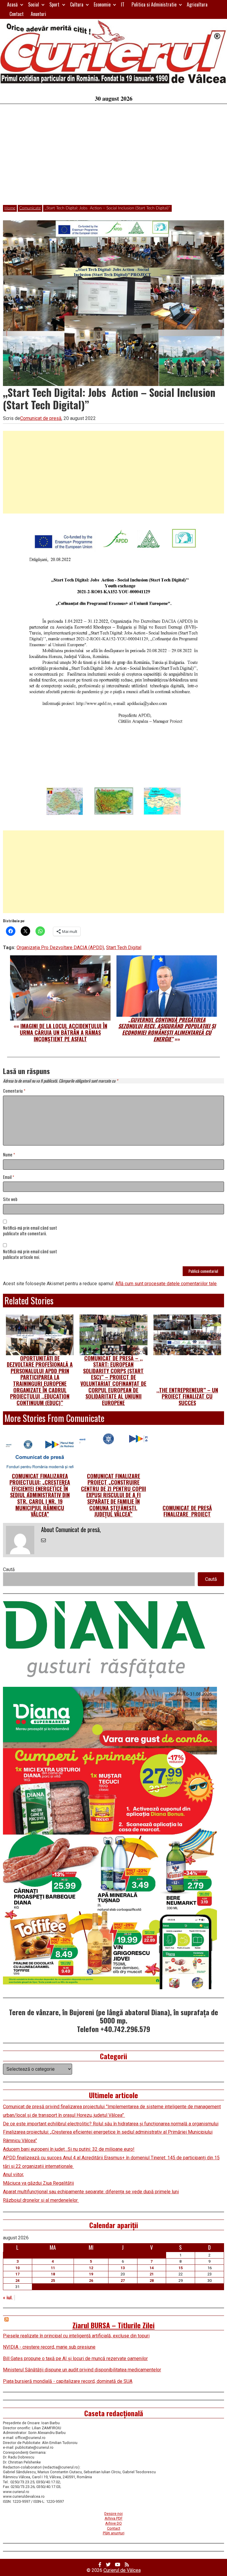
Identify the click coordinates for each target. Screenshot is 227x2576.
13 (123, 2268)
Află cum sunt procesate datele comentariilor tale (166, 1284)
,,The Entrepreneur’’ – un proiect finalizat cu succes (187, 1396)
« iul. (8, 2298)
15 (181, 2268)
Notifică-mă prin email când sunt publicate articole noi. (30, 1254)
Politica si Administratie (154, 4)
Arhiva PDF (114, 2518)
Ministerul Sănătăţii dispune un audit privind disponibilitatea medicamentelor (82, 2370)
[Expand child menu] (22, 5)
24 (17, 2281)
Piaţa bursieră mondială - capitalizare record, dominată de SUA (68, 2381)
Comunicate (30, 208)
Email (9, 1177)
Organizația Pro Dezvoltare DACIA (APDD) (60, 948)
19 (91, 2274)
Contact (17, 14)
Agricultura (197, 4)
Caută (9, 1569)
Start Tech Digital (124, 948)
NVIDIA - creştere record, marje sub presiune (49, 2347)
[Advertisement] (113, 158)
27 (123, 2281)
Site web (10, 1199)
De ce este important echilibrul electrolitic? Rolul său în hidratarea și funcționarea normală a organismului (111, 2124)
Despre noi (113, 2514)
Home (10, 208)
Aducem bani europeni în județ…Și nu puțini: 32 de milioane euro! (69, 2149)
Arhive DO (113, 2523)
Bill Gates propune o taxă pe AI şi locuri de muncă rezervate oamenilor (75, 2359)
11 (53, 2268)
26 (91, 2281)
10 (17, 2268)
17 (17, 2274)
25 (53, 2281)
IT (123, 4)
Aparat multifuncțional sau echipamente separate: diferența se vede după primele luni (91, 2192)
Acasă (12, 4)
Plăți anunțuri (114, 2533)
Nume (9, 1155)
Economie (102, 4)
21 (152, 2274)
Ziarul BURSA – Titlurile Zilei (113, 2325)
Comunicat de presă (41, 418)
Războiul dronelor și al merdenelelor (41, 2200)
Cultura (77, 4)
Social (34, 4)
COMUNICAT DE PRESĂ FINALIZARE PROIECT (187, 1511)
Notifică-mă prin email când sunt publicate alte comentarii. (30, 1231)
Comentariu (14, 1091)
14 (152, 2268)
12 (91, 2268)
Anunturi (38, 14)
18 (53, 2274)
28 (152, 2281)
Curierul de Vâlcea (122, 2570)
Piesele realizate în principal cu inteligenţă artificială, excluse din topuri (76, 2336)
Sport (54, 4)
